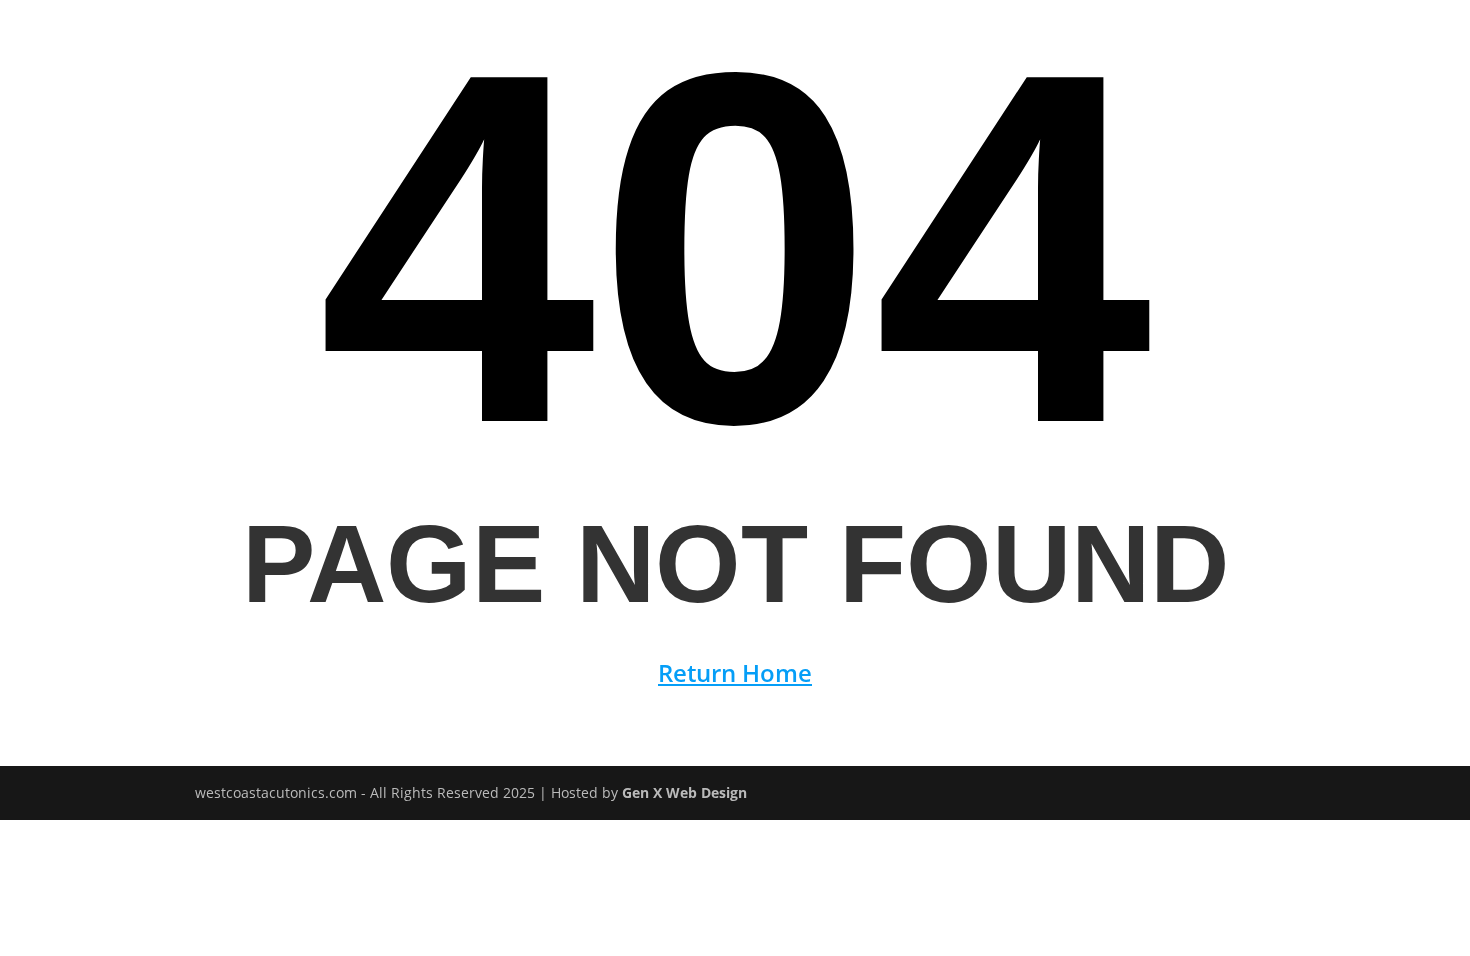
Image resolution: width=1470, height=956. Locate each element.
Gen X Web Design (684, 792)
